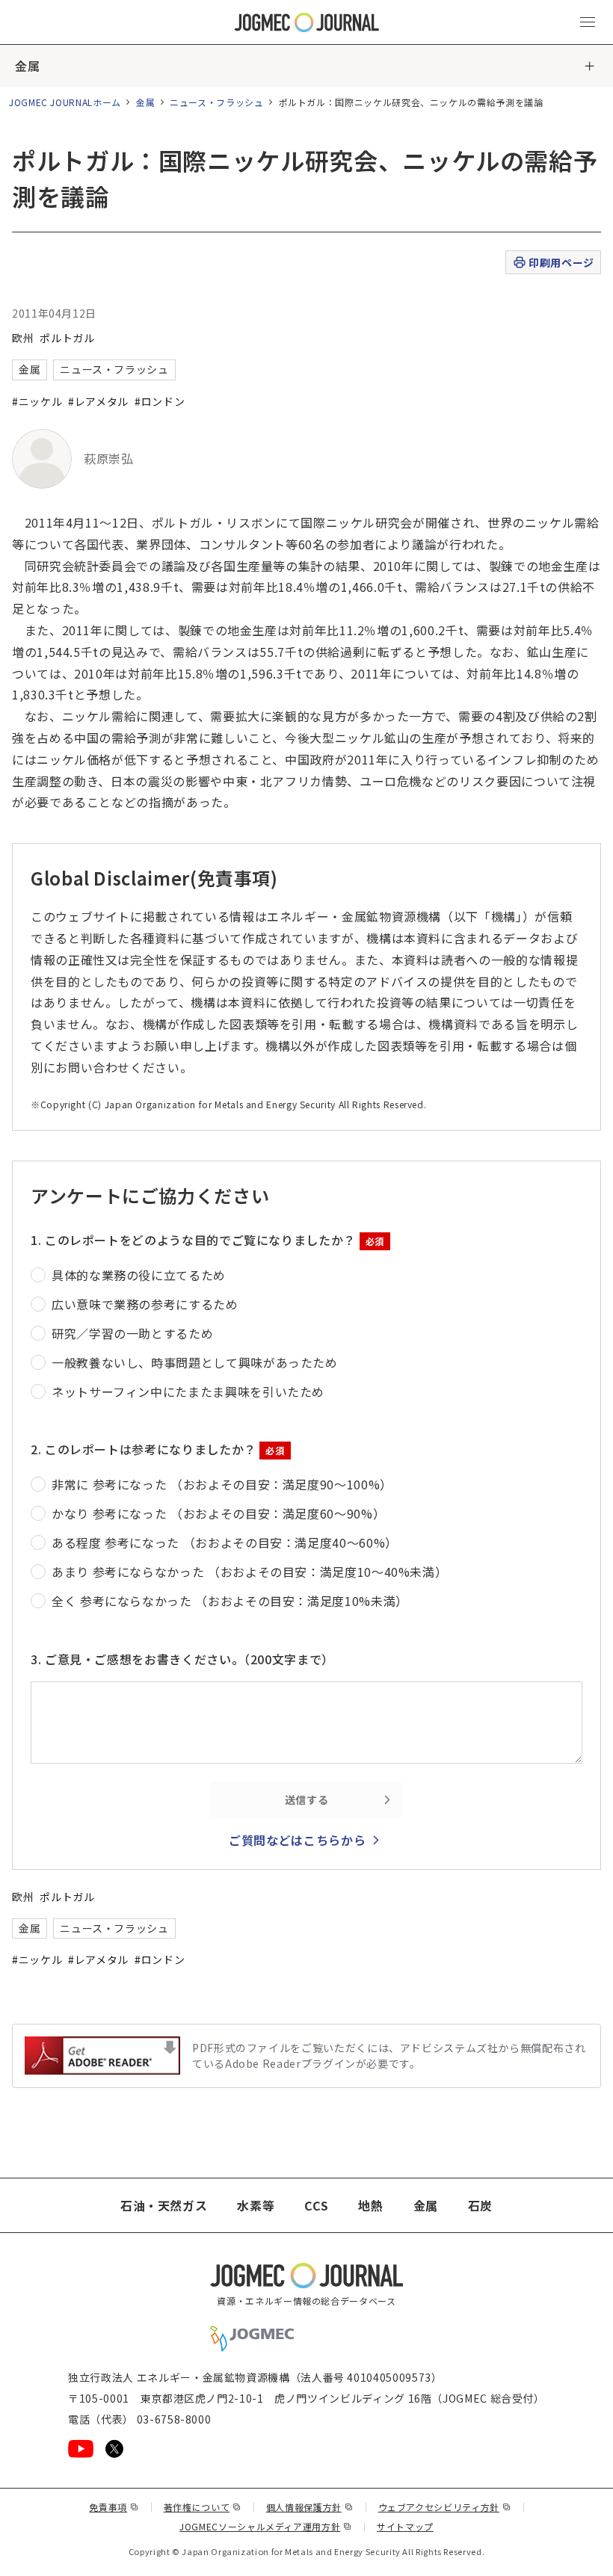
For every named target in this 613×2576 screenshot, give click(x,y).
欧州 (23, 338)
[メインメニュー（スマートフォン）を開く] (588, 22)
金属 (27, 66)
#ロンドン (160, 401)
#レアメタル (98, 401)
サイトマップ (405, 2526)
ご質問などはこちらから (297, 1840)
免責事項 (114, 2507)
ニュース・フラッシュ (216, 102)
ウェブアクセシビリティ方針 (445, 2507)
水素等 (256, 2205)
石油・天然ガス (164, 2205)
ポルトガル (67, 338)
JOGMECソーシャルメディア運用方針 (266, 2526)
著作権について (203, 2507)
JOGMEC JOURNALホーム (65, 102)
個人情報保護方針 (310, 2507)
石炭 (480, 2205)
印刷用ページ (561, 262)
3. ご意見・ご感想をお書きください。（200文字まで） (182, 1659)
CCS (316, 2205)
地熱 (370, 2205)
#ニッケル (37, 401)
